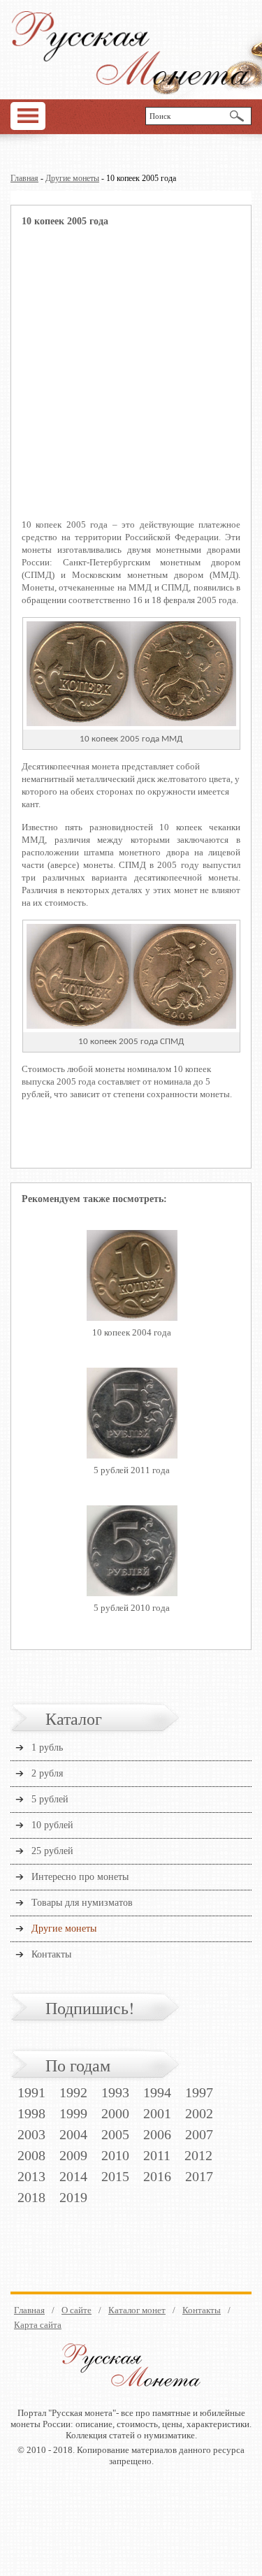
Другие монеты (72, 178)
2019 (73, 2197)
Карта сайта (38, 2325)
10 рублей (52, 1825)
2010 (115, 2155)
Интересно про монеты (80, 1877)
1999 (73, 2113)
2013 (31, 2176)
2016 (157, 2176)
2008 (31, 2155)
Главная (24, 178)
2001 (157, 2113)
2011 (157, 2155)
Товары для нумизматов (82, 1903)
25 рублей (52, 1851)
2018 (31, 2197)
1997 (199, 2092)
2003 (31, 2134)
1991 (31, 2092)
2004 (73, 2134)
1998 (31, 2113)
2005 (115, 2134)
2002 (199, 2113)
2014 (73, 2176)
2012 (198, 2155)
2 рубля (47, 1773)
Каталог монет (137, 2310)
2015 (115, 2176)
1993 (115, 2092)
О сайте (77, 2310)
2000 (115, 2113)
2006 (157, 2134)
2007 (199, 2134)
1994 (157, 2092)
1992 (73, 2092)
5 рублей (50, 1799)
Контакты (51, 1954)
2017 (199, 2176)
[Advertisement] (131, 382)
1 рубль (47, 1748)
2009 (73, 2155)
